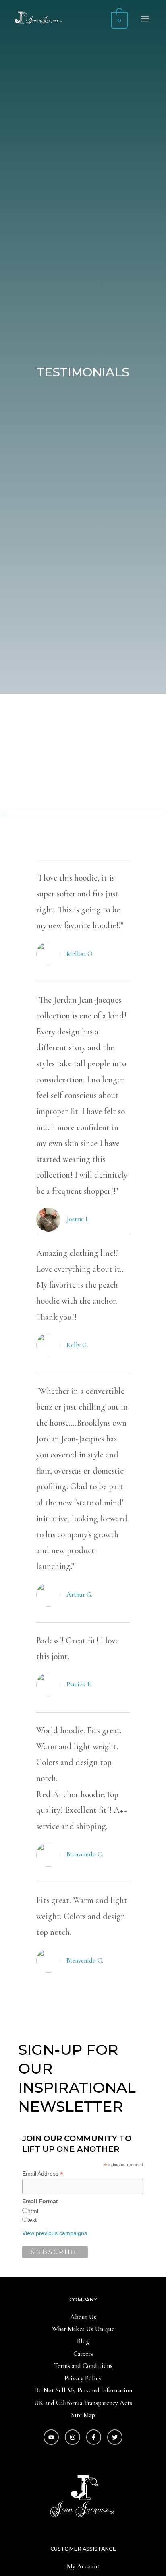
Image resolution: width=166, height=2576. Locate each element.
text (32, 2220)
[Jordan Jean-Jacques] (37, 19)
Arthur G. (79, 1595)
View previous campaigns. (55, 2233)
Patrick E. (79, 1684)
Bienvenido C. (85, 1854)
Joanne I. (78, 1219)
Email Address (43, 2174)
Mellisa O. (80, 954)
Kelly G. (77, 1345)
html (33, 2211)
